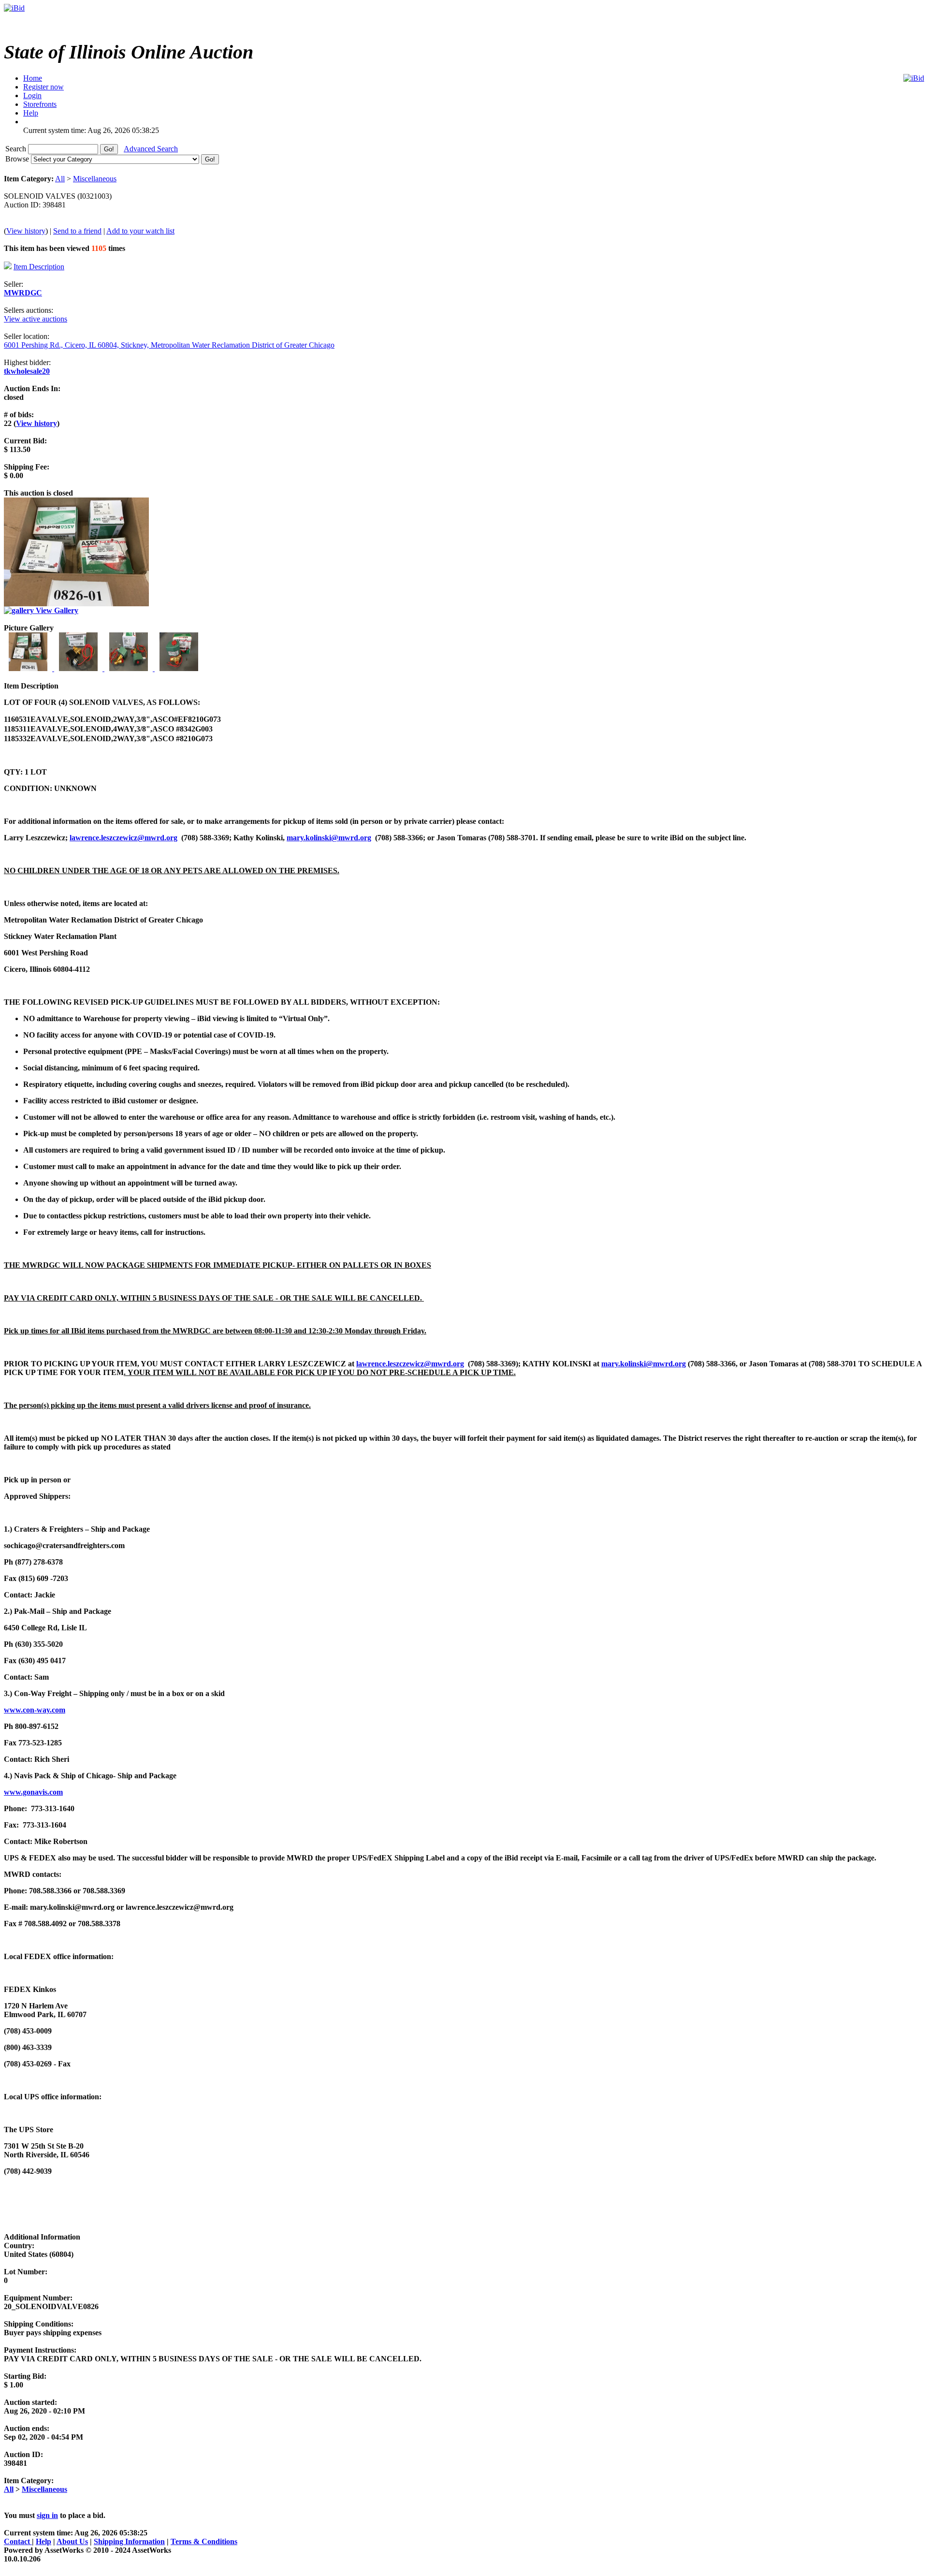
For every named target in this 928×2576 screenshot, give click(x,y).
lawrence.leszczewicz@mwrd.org (123, 838)
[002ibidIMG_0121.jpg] (79, 668)
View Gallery (56, 610)
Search (17, 149)
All (60, 179)
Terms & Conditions (204, 2541)
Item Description (39, 267)
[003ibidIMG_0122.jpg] (130, 668)
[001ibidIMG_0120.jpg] (29, 668)
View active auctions (36, 319)
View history (26, 231)
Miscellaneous (95, 179)
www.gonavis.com (33, 1792)
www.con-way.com (35, 1710)
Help (43, 2541)
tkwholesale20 (27, 371)
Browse (18, 159)
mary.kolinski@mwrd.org (329, 838)
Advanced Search (151, 149)
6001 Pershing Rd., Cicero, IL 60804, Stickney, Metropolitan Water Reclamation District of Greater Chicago (169, 345)
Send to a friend (77, 231)
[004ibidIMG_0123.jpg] (179, 668)
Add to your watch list (140, 231)
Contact (18, 2541)
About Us (72, 2541)
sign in (47, 2515)
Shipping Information (129, 2541)
